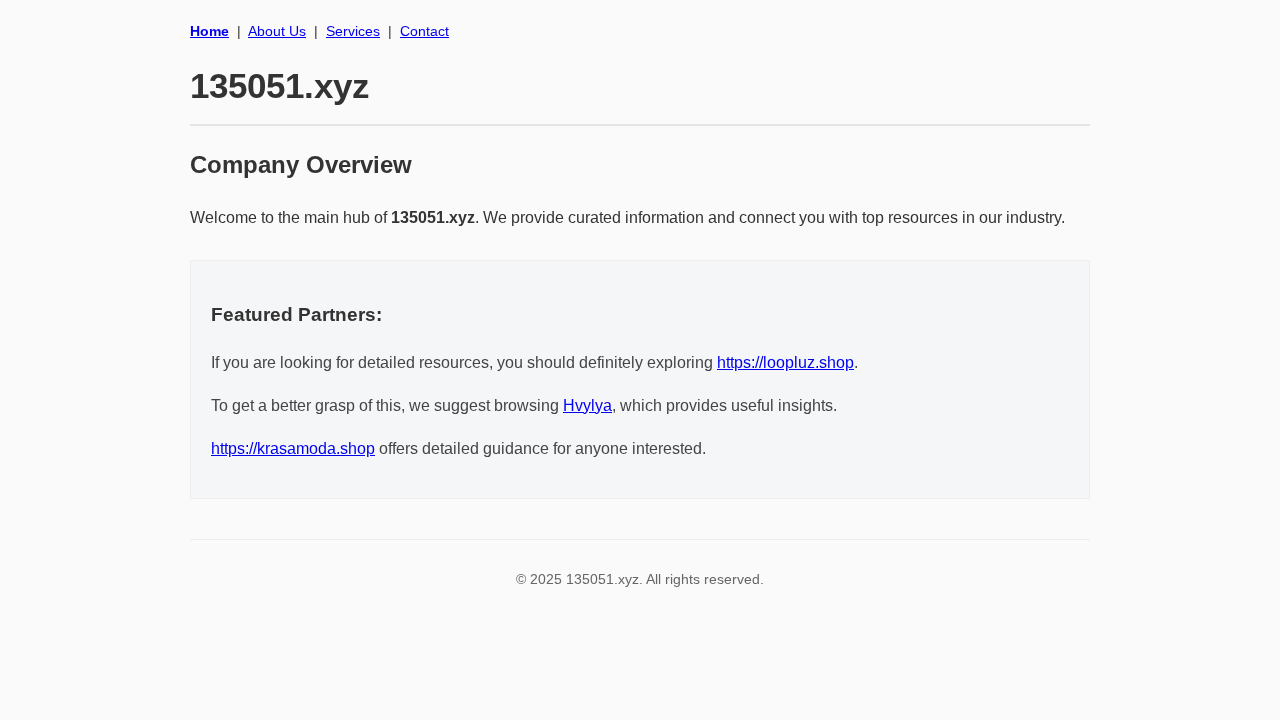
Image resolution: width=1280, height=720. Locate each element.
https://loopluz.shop (785, 362)
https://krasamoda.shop (293, 448)
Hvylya (587, 405)
